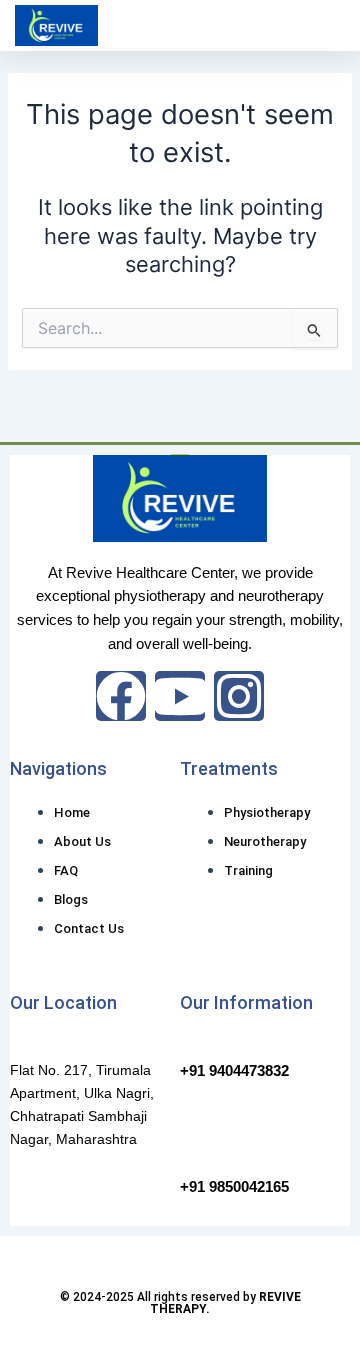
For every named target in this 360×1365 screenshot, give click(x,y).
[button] (326, 25)
